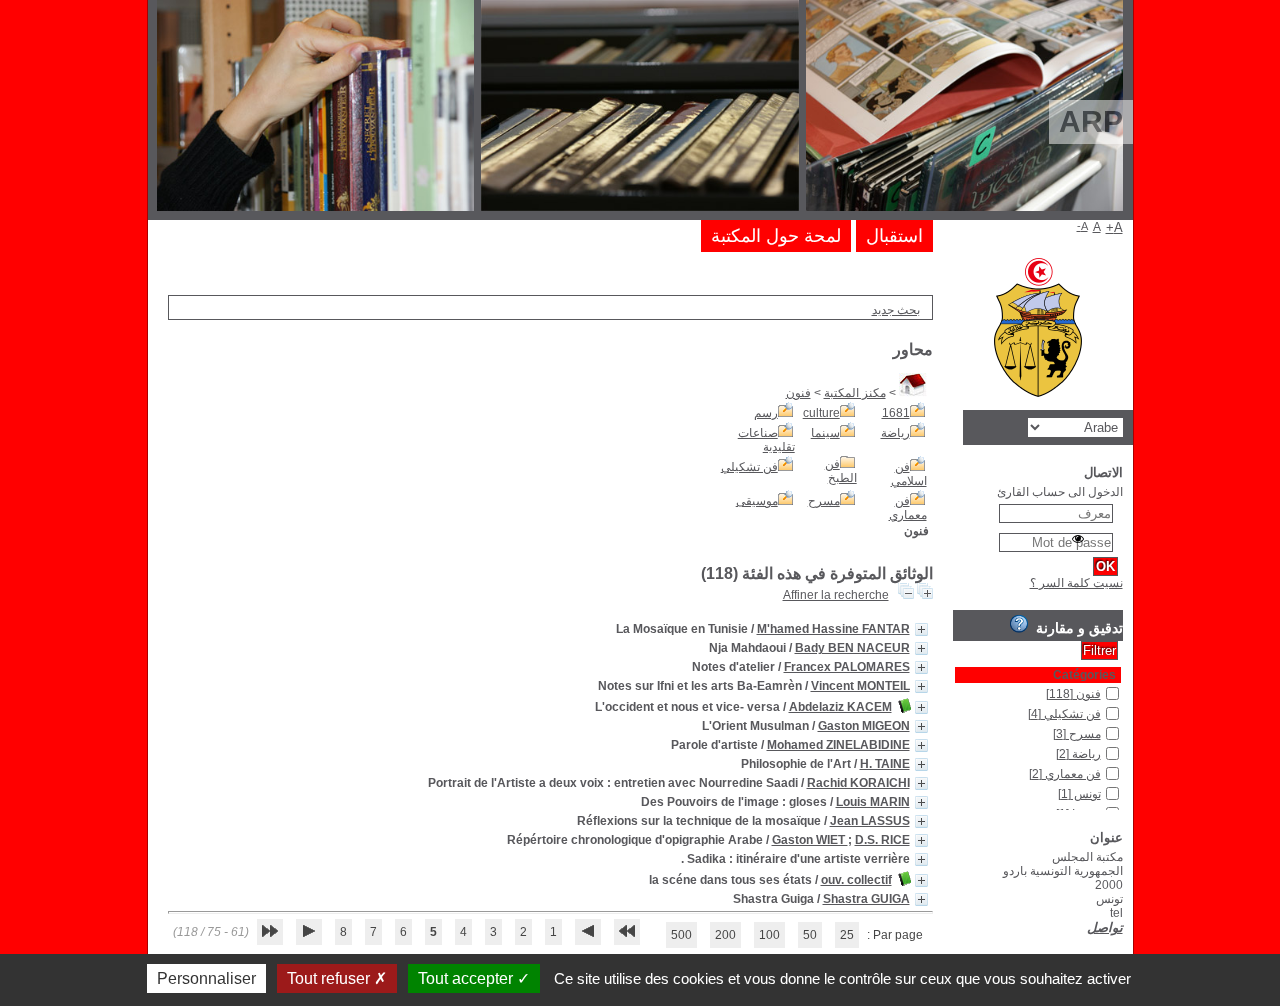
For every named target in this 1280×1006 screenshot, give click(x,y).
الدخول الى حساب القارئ (1060, 492)
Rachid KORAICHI (858, 783)
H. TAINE (885, 764)
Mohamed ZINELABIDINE (838, 745)
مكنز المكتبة (855, 393)
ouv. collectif (856, 880)
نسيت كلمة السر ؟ (1076, 583)
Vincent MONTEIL (860, 686)
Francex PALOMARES (847, 667)
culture (821, 413)
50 (810, 935)
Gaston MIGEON (864, 726)
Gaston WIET (810, 840)
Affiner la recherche (836, 595)
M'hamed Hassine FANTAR (833, 629)
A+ (1114, 227)
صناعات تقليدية (766, 440)
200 (725, 935)
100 (769, 935)
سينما (825, 433)
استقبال (894, 236)
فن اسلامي (909, 474)
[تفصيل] (921, 629)
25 (847, 935)
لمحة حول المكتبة (776, 236)
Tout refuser (330, 978)
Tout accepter (467, 978)
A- (1082, 226)
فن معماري (908, 508)
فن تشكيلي (749, 467)
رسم (766, 413)
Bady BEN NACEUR (852, 648)
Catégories (1084, 675)
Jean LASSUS (870, 821)
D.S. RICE (882, 840)
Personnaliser (206, 978)
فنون (798, 393)
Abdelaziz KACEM (840, 707)
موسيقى (757, 501)
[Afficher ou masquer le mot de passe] (1078, 539)
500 (681, 935)
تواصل (1105, 927)
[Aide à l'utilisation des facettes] (1019, 624)
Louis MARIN (873, 802)
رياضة (895, 433)
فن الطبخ (841, 471)
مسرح (824, 501)
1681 (896, 413)
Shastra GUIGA (866, 899)
